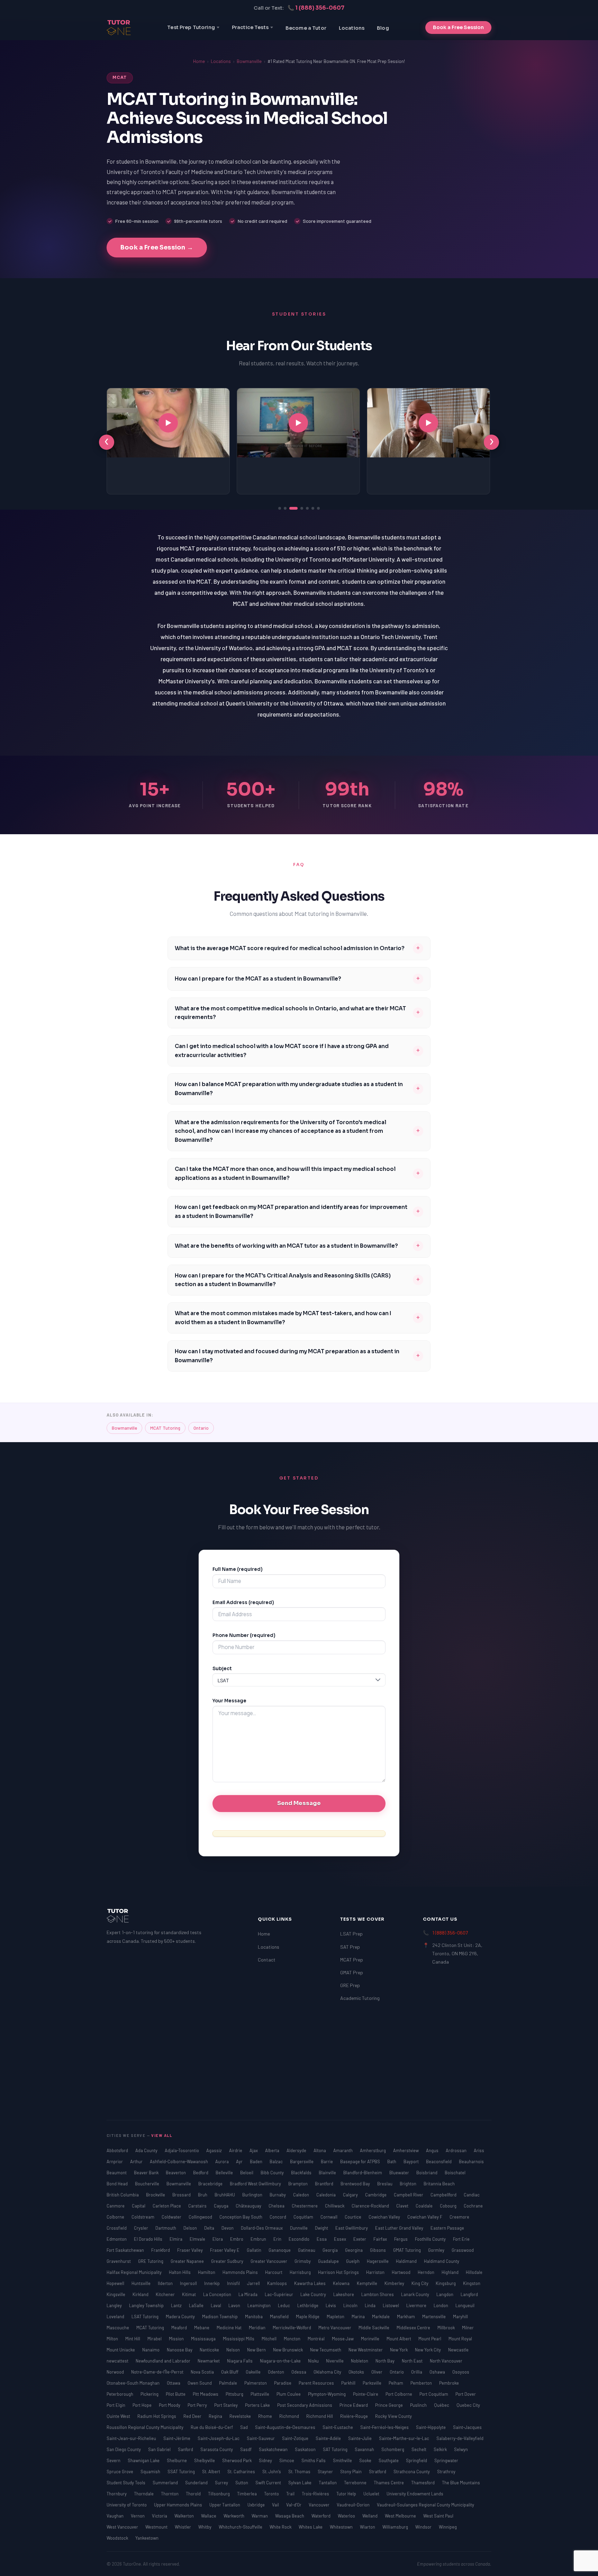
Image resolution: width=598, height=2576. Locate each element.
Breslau (385, 2184)
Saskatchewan (274, 2449)
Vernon (138, 2516)
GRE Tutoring (151, 2261)
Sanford (186, 2449)
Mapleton (336, 2316)
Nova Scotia (203, 2372)
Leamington (260, 2305)
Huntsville (142, 2283)
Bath (392, 2161)
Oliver (377, 2372)
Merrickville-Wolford (292, 2328)
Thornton (170, 2494)
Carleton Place (167, 2206)
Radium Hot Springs (157, 2416)
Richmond (290, 2416)
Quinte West (119, 2416)
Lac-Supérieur (279, 2294)
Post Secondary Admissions (305, 2405)
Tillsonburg (219, 2494)
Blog (383, 28)
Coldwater (172, 2217)
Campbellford (444, 2195)
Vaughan (116, 2516)
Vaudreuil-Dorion (354, 2505)
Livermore (417, 2305)
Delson (191, 2228)
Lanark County (416, 2294)
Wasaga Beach (290, 2516)
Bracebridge (211, 2184)
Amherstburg (373, 2150)
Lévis (331, 2305)
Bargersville (302, 2161)
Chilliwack (335, 2206)
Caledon (302, 2195)
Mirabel (155, 2339)
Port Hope (143, 2405)
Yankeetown (147, 2538)
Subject (222, 1669)
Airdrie (236, 2150)
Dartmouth (166, 2228)
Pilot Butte (176, 2394)
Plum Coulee (289, 2394)
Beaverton (176, 2173)
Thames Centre (389, 2483)
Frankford (161, 2250)
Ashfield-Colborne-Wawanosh (179, 2161)
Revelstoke (241, 2416)
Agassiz (215, 2150)
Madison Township (220, 2316)
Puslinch (419, 2405)
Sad (244, 2427)
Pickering (150, 2394)
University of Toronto (127, 2505)
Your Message (229, 1701)
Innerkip (212, 2283)
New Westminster (366, 2350)
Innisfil (234, 2283)
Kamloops (278, 2283)
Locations (352, 28)
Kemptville (368, 2283)
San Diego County (124, 2449)
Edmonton (117, 2239)
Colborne (116, 2217)
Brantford (325, 2184)
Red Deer (193, 2416)
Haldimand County (442, 2261)
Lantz (177, 2305)
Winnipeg (448, 2527)
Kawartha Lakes (310, 2283)
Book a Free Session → (157, 247)
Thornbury (117, 2494)
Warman (260, 2516)
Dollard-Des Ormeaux (262, 2228)
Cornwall (329, 2217)
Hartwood (402, 2272)
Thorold (194, 2494)
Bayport (412, 2161)
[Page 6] (313, 508)
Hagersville (378, 2261)
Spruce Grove (120, 2472)
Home (199, 61)
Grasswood (463, 2250)
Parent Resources (317, 2383)
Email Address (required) (243, 1603)
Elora (218, 2239)
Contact (267, 1960)
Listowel (391, 2305)
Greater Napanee (188, 2261)
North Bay (386, 2361)
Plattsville (260, 2394)
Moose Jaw (343, 2339)
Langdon (445, 2294)
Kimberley (395, 2283)
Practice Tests (250, 27)
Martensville (434, 2316)
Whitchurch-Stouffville (241, 2527)
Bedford (201, 2173)
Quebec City (468, 2405)
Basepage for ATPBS (361, 2161)
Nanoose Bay (180, 2350)
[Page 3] (291, 508)
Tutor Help (347, 2494)
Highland (451, 2272)
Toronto (272, 2494)
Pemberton (422, 2383)
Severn (114, 2460)
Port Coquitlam (434, 2394)
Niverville (335, 2361)
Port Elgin (116, 2405)
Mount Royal (460, 2339)
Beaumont (117, 2173)
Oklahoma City (328, 2372)
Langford (469, 2294)
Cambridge (376, 2195)
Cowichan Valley (385, 2217)
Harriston (376, 2272)
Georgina (354, 2250)
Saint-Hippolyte (431, 2427)
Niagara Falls (240, 2361)
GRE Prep (350, 1985)
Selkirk (441, 2449)
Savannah (365, 2449)
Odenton (277, 2372)
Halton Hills (180, 2272)
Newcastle (458, 2350)
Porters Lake (258, 2405)
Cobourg (449, 2206)
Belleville (225, 2173)
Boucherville (148, 2184)
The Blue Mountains (461, 2483)
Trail (291, 2494)
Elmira (176, 2239)
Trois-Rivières (316, 2494)
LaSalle (197, 2305)
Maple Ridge (308, 2316)
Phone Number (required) (244, 1635)
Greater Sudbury (228, 2261)
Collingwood (201, 2217)
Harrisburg (301, 2272)
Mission (177, 2339)
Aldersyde (297, 2150)
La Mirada (248, 2294)
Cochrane (473, 2206)
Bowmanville (249, 61)
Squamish (151, 2472)
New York (399, 2350)
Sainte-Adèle (329, 2438)
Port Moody (170, 2405)
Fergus (401, 2239)
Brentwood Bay (356, 2184)
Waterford (321, 2516)
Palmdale (229, 2383)
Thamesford (423, 2483)
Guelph (353, 2261)
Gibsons (378, 2250)
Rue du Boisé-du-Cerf (212, 2427)
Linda (371, 2305)
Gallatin (255, 2250)
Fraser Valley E (225, 2250)
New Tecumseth (326, 2350)
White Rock (281, 2527)
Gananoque (280, 2250)
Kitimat (189, 2294)
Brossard (182, 2195)
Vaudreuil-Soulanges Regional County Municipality (425, 2505)
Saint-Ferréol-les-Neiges (385, 2427)
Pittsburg (235, 2394)
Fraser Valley (191, 2250)
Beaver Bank (147, 2173)
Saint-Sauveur (261, 2438)
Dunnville (299, 2228)
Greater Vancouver (269, 2261)
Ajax (254, 2150)
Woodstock (118, 2538)
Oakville (254, 2372)
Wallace (209, 2516)
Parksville (373, 2383)
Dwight (322, 2228)
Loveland (116, 2316)
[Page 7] (318, 508)
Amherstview (406, 2150)
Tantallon (328, 2483)
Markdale (381, 2316)
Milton (113, 2339)
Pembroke (449, 2383)
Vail (276, 2505)
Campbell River (409, 2195)
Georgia (331, 2250)
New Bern (257, 2350)
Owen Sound (200, 2383)
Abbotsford (118, 2150)
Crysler (142, 2228)
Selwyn (461, 2449)
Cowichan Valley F (425, 2217)
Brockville (156, 2195)
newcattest (118, 2361)
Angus (433, 2150)
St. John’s (272, 2472)
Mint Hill (133, 2339)
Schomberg (393, 2449)
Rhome (266, 2416)
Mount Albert (399, 2339)
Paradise (283, 2383)
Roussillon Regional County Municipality (146, 2427)
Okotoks (357, 2372)
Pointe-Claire (366, 2394)
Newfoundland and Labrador (164, 2361)
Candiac (472, 2195)
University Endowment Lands (415, 2494)
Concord (278, 2217)
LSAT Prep (351, 1934)
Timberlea (247, 2494)
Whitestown (342, 2527)
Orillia (417, 2372)
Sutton (242, 2483)
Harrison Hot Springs (339, 2272)
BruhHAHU (225, 2195)
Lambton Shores (378, 2294)
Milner (468, 2328)
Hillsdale (474, 2272)
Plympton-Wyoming (327, 2394)
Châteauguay (249, 2206)
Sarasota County (217, 2449)
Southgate (389, 2460)
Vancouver (320, 2505)
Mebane (202, 2328)
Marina (359, 2316)
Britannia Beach (439, 2184)
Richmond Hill (320, 2416)
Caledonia (327, 2195)
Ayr (240, 2161)
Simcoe (287, 2460)
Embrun (259, 2239)
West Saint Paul (438, 2516)
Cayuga (222, 2206)
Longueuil (465, 2305)
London (441, 2305)
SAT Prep (350, 1947)
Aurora (223, 2161)
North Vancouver (446, 2361)
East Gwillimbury (352, 2228)
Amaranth (343, 2150)
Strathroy (446, 2472)
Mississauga (204, 2339)
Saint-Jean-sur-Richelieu (132, 2438)
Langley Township (147, 2305)
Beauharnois (471, 2161)
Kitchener (166, 2294)
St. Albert (212, 2472)
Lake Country (314, 2294)
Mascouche (118, 2328)
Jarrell (254, 2283)
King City (420, 2283)
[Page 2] (285, 508)
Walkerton (185, 2516)
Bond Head (118, 2184)
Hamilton (207, 2272)
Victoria (160, 2516)
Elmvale (198, 2239)
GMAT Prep (352, 1972)
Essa (322, 2239)
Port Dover (466, 2394)
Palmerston (256, 2383)
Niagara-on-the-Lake (281, 2361)
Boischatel (455, 2173)
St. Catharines (242, 2472)
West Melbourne (401, 2516)
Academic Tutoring (360, 1998)
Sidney (266, 2460)
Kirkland (141, 2294)
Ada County (147, 2150)
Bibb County (273, 2173)
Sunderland (197, 2483)
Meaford (180, 2328)
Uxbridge (257, 2505)
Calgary (351, 2195)
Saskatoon (306, 2449)
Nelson (234, 2350)
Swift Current (269, 2483)
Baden (257, 2161)
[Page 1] (280, 508)
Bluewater (400, 2173)
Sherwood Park (237, 2460)
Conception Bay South (241, 2217)
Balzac (277, 2161)
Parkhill (349, 2383)
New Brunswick (288, 2350)
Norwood (116, 2372)
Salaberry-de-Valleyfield (460, 2438)
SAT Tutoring (336, 2449)
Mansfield (280, 2316)
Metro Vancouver (335, 2328)
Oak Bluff (230, 2372)
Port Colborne (399, 2394)
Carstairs (198, 2206)
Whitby (205, 2527)
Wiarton (368, 2527)
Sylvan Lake (300, 2483)
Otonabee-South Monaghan (134, 2383)
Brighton (409, 2184)
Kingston (472, 2283)
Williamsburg (396, 2527)
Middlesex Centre (414, 2328)
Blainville (328, 2173)
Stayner (326, 2472)
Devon (228, 2228)
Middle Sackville (374, 2328)
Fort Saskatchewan (126, 2250)
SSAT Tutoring (182, 2472)
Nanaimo (151, 2350)
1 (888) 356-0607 (450, 1933)
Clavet (403, 2206)
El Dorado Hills (149, 2239)
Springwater (446, 2460)
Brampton (298, 2184)
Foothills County (431, 2239)
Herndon (427, 2272)
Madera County (181, 2316)
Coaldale (425, 2206)
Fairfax (381, 2239)
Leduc (284, 2305)
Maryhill (460, 2316)
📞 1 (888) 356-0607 (316, 8)
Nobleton (360, 2361)
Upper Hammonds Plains (179, 2505)
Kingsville (116, 2294)
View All (162, 2135)
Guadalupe (329, 2261)
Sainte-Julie (360, 2438)
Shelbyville (205, 2460)
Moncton (293, 2339)
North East (413, 2361)
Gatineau (307, 2250)
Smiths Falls (314, 2460)
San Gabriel (160, 2449)
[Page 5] (307, 508)
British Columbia (123, 2195)
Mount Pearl (430, 2339)
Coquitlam (304, 2217)
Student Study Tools (126, 2483)
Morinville (371, 2339)
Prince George (389, 2405)
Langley (115, 2305)
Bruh (203, 2195)
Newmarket (209, 2361)
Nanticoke (210, 2350)
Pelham (396, 2383)
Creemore (459, 2217)
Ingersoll (189, 2283)
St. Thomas (300, 2472)
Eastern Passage (447, 2228)
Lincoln (351, 2305)
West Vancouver (123, 2527)
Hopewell (116, 2283)
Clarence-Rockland (371, 2206)
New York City (428, 2350)
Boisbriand (427, 2173)
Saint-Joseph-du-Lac (219, 2438)
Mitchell (270, 2339)
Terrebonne (356, 2483)
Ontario (201, 1428)
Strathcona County (412, 2472)
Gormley (437, 2250)
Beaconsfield (439, 2161)
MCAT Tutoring (165, 1428)
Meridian (258, 2328)
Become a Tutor (306, 28)
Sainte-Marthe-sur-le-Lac (405, 2438)
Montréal (317, 2339)
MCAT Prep (352, 1960)
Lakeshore (344, 2294)
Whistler (183, 2527)
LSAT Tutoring (146, 2316)
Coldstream (143, 2217)
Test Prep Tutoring (191, 27)
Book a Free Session (458, 27)
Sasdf (246, 2449)
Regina (216, 2416)
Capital (139, 2206)
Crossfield (117, 2228)
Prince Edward (354, 2405)
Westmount (157, 2527)
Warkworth (234, 2516)
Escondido (300, 2239)
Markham (406, 2316)
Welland (370, 2516)
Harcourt (274, 2272)
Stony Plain (351, 2472)
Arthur (137, 2161)
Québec (442, 2405)
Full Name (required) (238, 1569)
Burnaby (278, 2195)
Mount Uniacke (121, 2350)
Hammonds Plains (241, 2272)
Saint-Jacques (467, 2427)
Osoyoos (461, 2372)
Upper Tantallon (225, 2505)
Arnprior (115, 2161)
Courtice (354, 2217)
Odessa (299, 2372)
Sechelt (419, 2449)
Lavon (235, 2305)
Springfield (417, 2460)
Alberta (273, 2150)
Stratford (378, 2472)
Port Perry (198, 2405)
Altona (320, 2150)
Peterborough (120, 2394)
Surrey (222, 2483)
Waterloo (347, 2516)
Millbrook (447, 2328)
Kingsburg (446, 2283)
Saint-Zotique (296, 2438)
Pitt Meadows (206, 2394)
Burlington (253, 2195)
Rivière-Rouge (355, 2416)
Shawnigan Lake (144, 2460)
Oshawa (438, 2372)
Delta (210, 2228)
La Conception (218, 2294)
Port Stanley (226, 2405)
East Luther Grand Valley (400, 2228)
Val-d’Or (294, 2505)
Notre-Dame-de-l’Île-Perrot (158, 2372)
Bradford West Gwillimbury (256, 2184)
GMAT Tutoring (407, 2250)
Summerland (166, 2483)
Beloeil (247, 2173)
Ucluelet (372, 2494)
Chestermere (305, 2206)
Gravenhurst (119, 2261)
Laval (216, 2305)
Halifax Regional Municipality (135, 2272)
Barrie (327, 2161)
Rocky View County (393, 2416)
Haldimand (407, 2261)
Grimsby (303, 2261)
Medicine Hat (230, 2328)
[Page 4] (299, 508)
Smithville (343, 2460)
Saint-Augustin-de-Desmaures (286, 2427)
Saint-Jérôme (177, 2438)
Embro (237, 2239)
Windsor (424, 2527)
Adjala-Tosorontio (182, 2150)
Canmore (116, 2206)
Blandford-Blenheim (363, 2173)
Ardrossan (457, 2150)
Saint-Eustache (338, 2427)
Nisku (314, 2361)
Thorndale (144, 2494)
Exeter (360, 2239)
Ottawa (174, 2383)
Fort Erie (461, 2239)
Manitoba (254, 2316)
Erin (278, 2239)
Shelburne (177, 2460)
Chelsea (277, 2206)
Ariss (479, 2150)
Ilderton (166, 2283)
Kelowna (342, 2283)
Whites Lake (311, 2527)
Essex (341, 2239)
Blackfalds (302, 2173)
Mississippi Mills (239, 2339)
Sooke (366, 2460)
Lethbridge (308, 2305)
